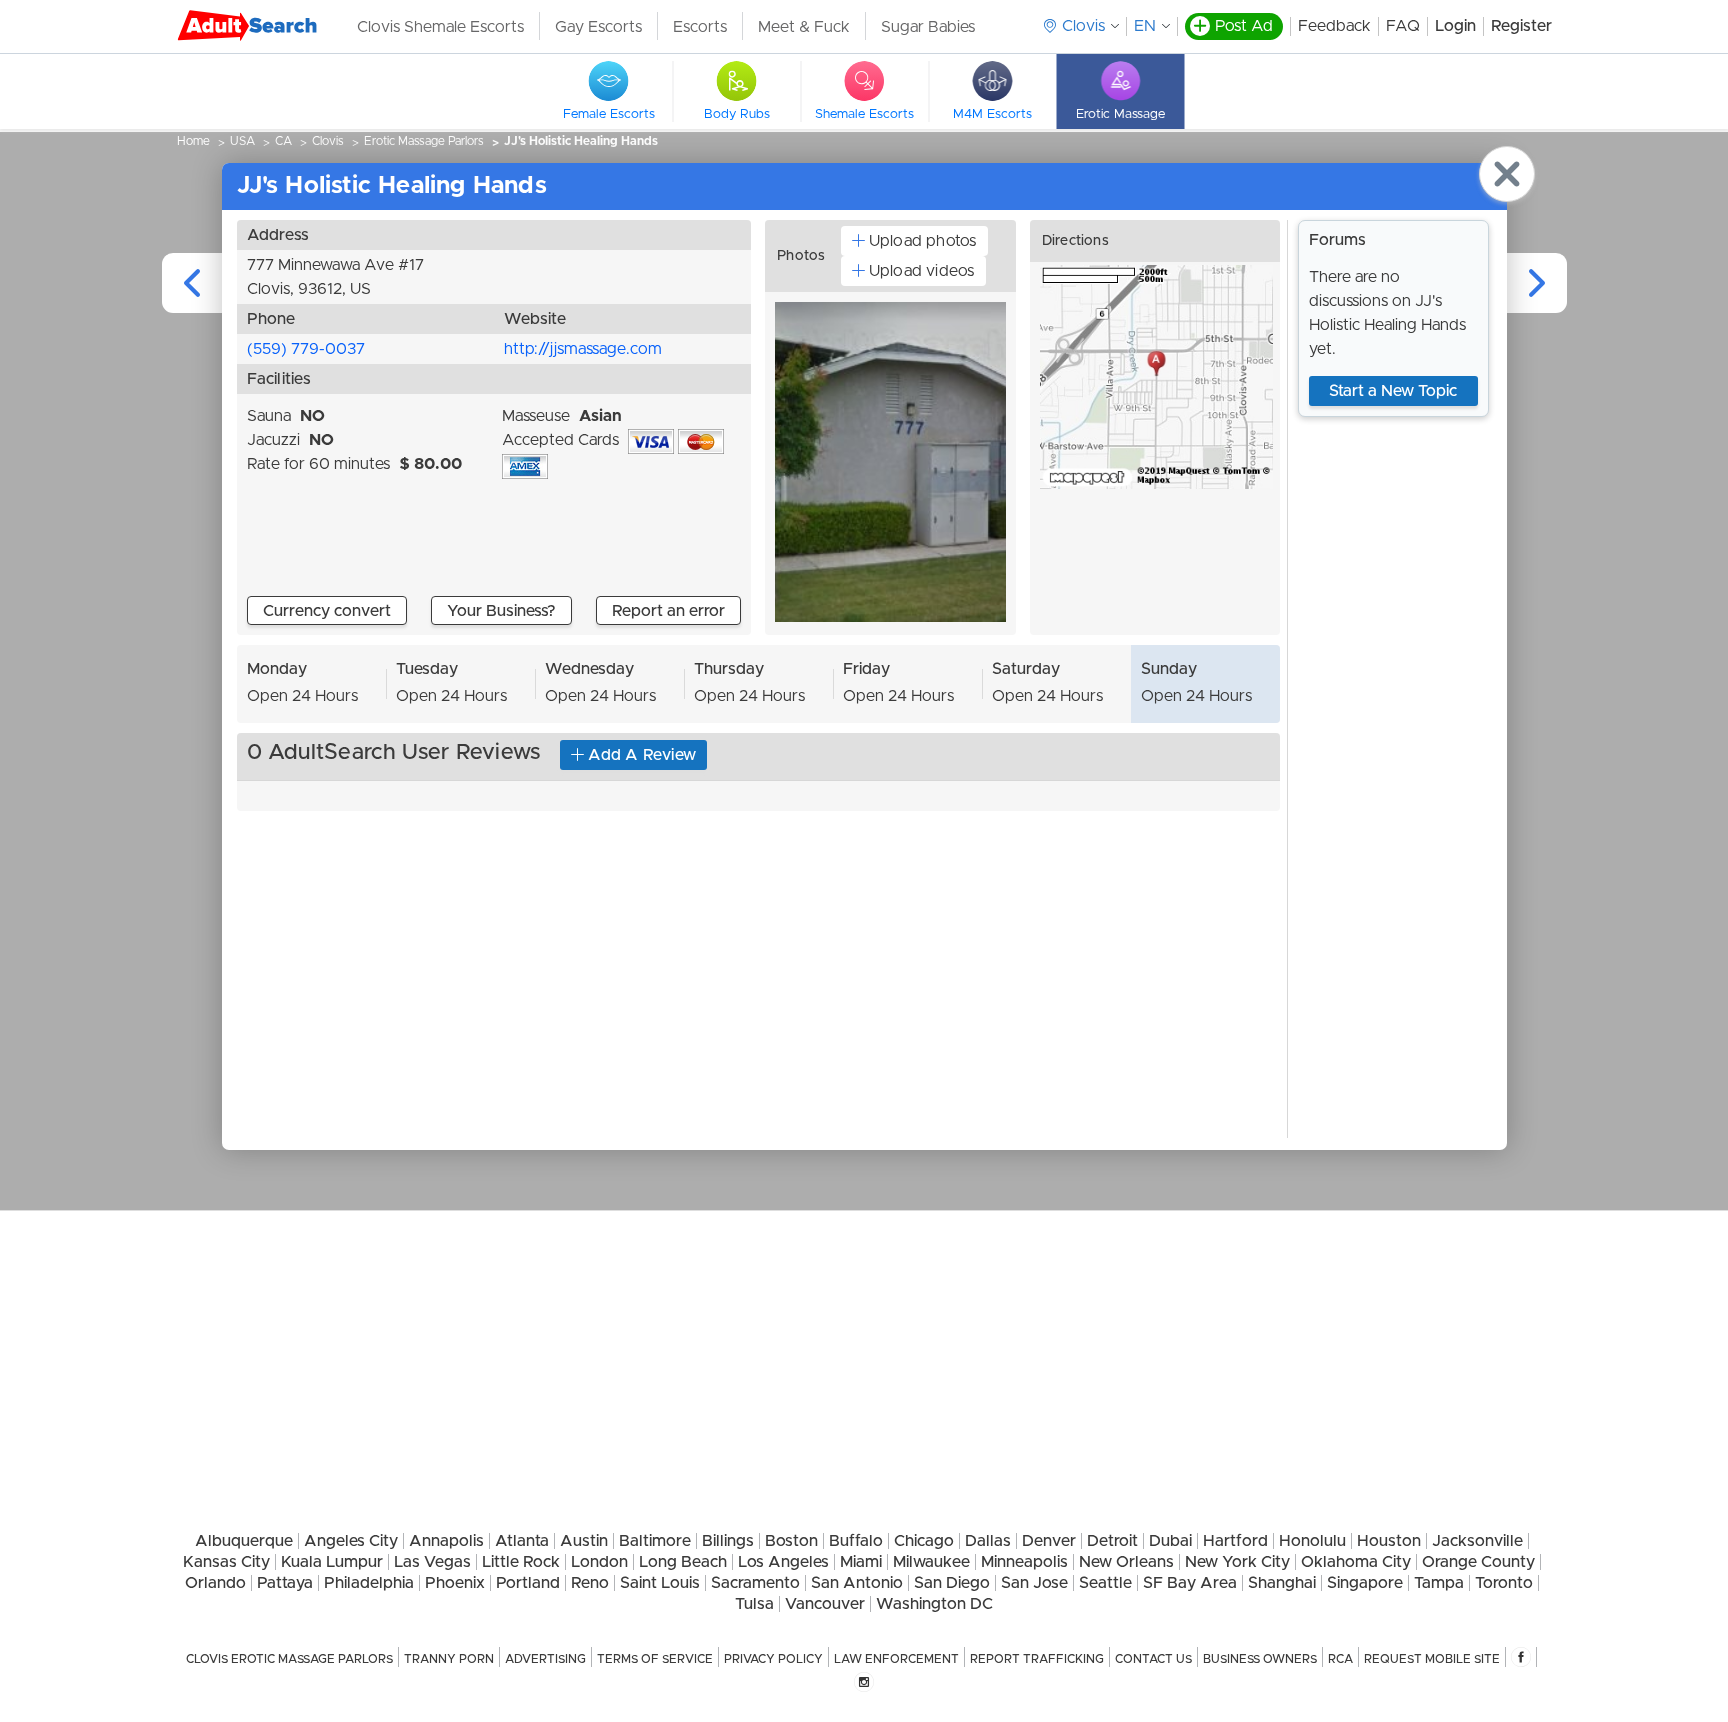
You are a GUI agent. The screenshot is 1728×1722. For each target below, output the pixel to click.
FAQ (1403, 26)
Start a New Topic (1393, 391)
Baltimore (655, 1541)
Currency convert (327, 611)
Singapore (1365, 1583)
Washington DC (934, 1604)
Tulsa (754, 1604)
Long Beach (683, 1562)
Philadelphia (369, 1583)
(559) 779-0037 (306, 349)
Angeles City (351, 1541)
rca (1340, 1659)
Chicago (924, 1541)
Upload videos (922, 271)
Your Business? (501, 611)
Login (1455, 26)
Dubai (1170, 1541)
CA (283, 141)
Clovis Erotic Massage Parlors (289, 1659)
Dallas (988, 1541)
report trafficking (1037, 1659)
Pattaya (285, 1583)
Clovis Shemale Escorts (440, 27)
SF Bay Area (1190, 1583)
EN (1145, 26)
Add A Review (642, 755)
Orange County (1478, 1562)
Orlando (215, 1583)
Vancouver (825, 1604)
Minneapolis (1024, 1562)
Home (193, 141)
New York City (1237, 1562)
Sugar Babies (928, 27)
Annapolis (446, 1541)
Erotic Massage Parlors (424, 141)
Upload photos (923, 241)
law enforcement (896, 1659)
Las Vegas (432, 1562)
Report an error (668, 611)
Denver (1049, 1541)
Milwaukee (931, 1562)
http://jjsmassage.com (583, 349)
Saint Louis (660, 1583)
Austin (584, 1541)
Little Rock (521, 1562)
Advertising (545, 1659)
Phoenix (455, 1583)
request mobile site (1432, 1659)
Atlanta (522, 1541)
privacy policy (773, 1659)
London (599, 1562)
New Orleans (1126, 1562)
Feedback (1334, 26)
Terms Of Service (655, 1659)
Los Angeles (783, 1562)
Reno (590, 1583)
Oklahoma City (1356, 1562)
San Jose (1034, 1583)
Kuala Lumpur (332, 1562)
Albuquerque (244, 1541)
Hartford (1235, 1541)
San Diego (952, 1583)
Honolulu (1312, 1541)
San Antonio (857, 1583)
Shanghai (1282, 1583)
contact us (1153, 1659)
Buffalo (856, 1541)
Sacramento (755, 1583)
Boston (791, 1541)
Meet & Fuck (804, 27)
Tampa (1439, 1583)
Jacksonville (1477, 1541)
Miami (861, 1562)
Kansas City (226, 1562)
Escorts (700, 27)
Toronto (1504, 1583)
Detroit (1112, 1541)
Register (1521, 26)
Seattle (1105, 1583)
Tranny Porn (449, 1659)
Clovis (328, 141)
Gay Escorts (598, 27)
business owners (1260, 1659)
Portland (528, 1583)
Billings (728, 1541)
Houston (1389, 1541)
